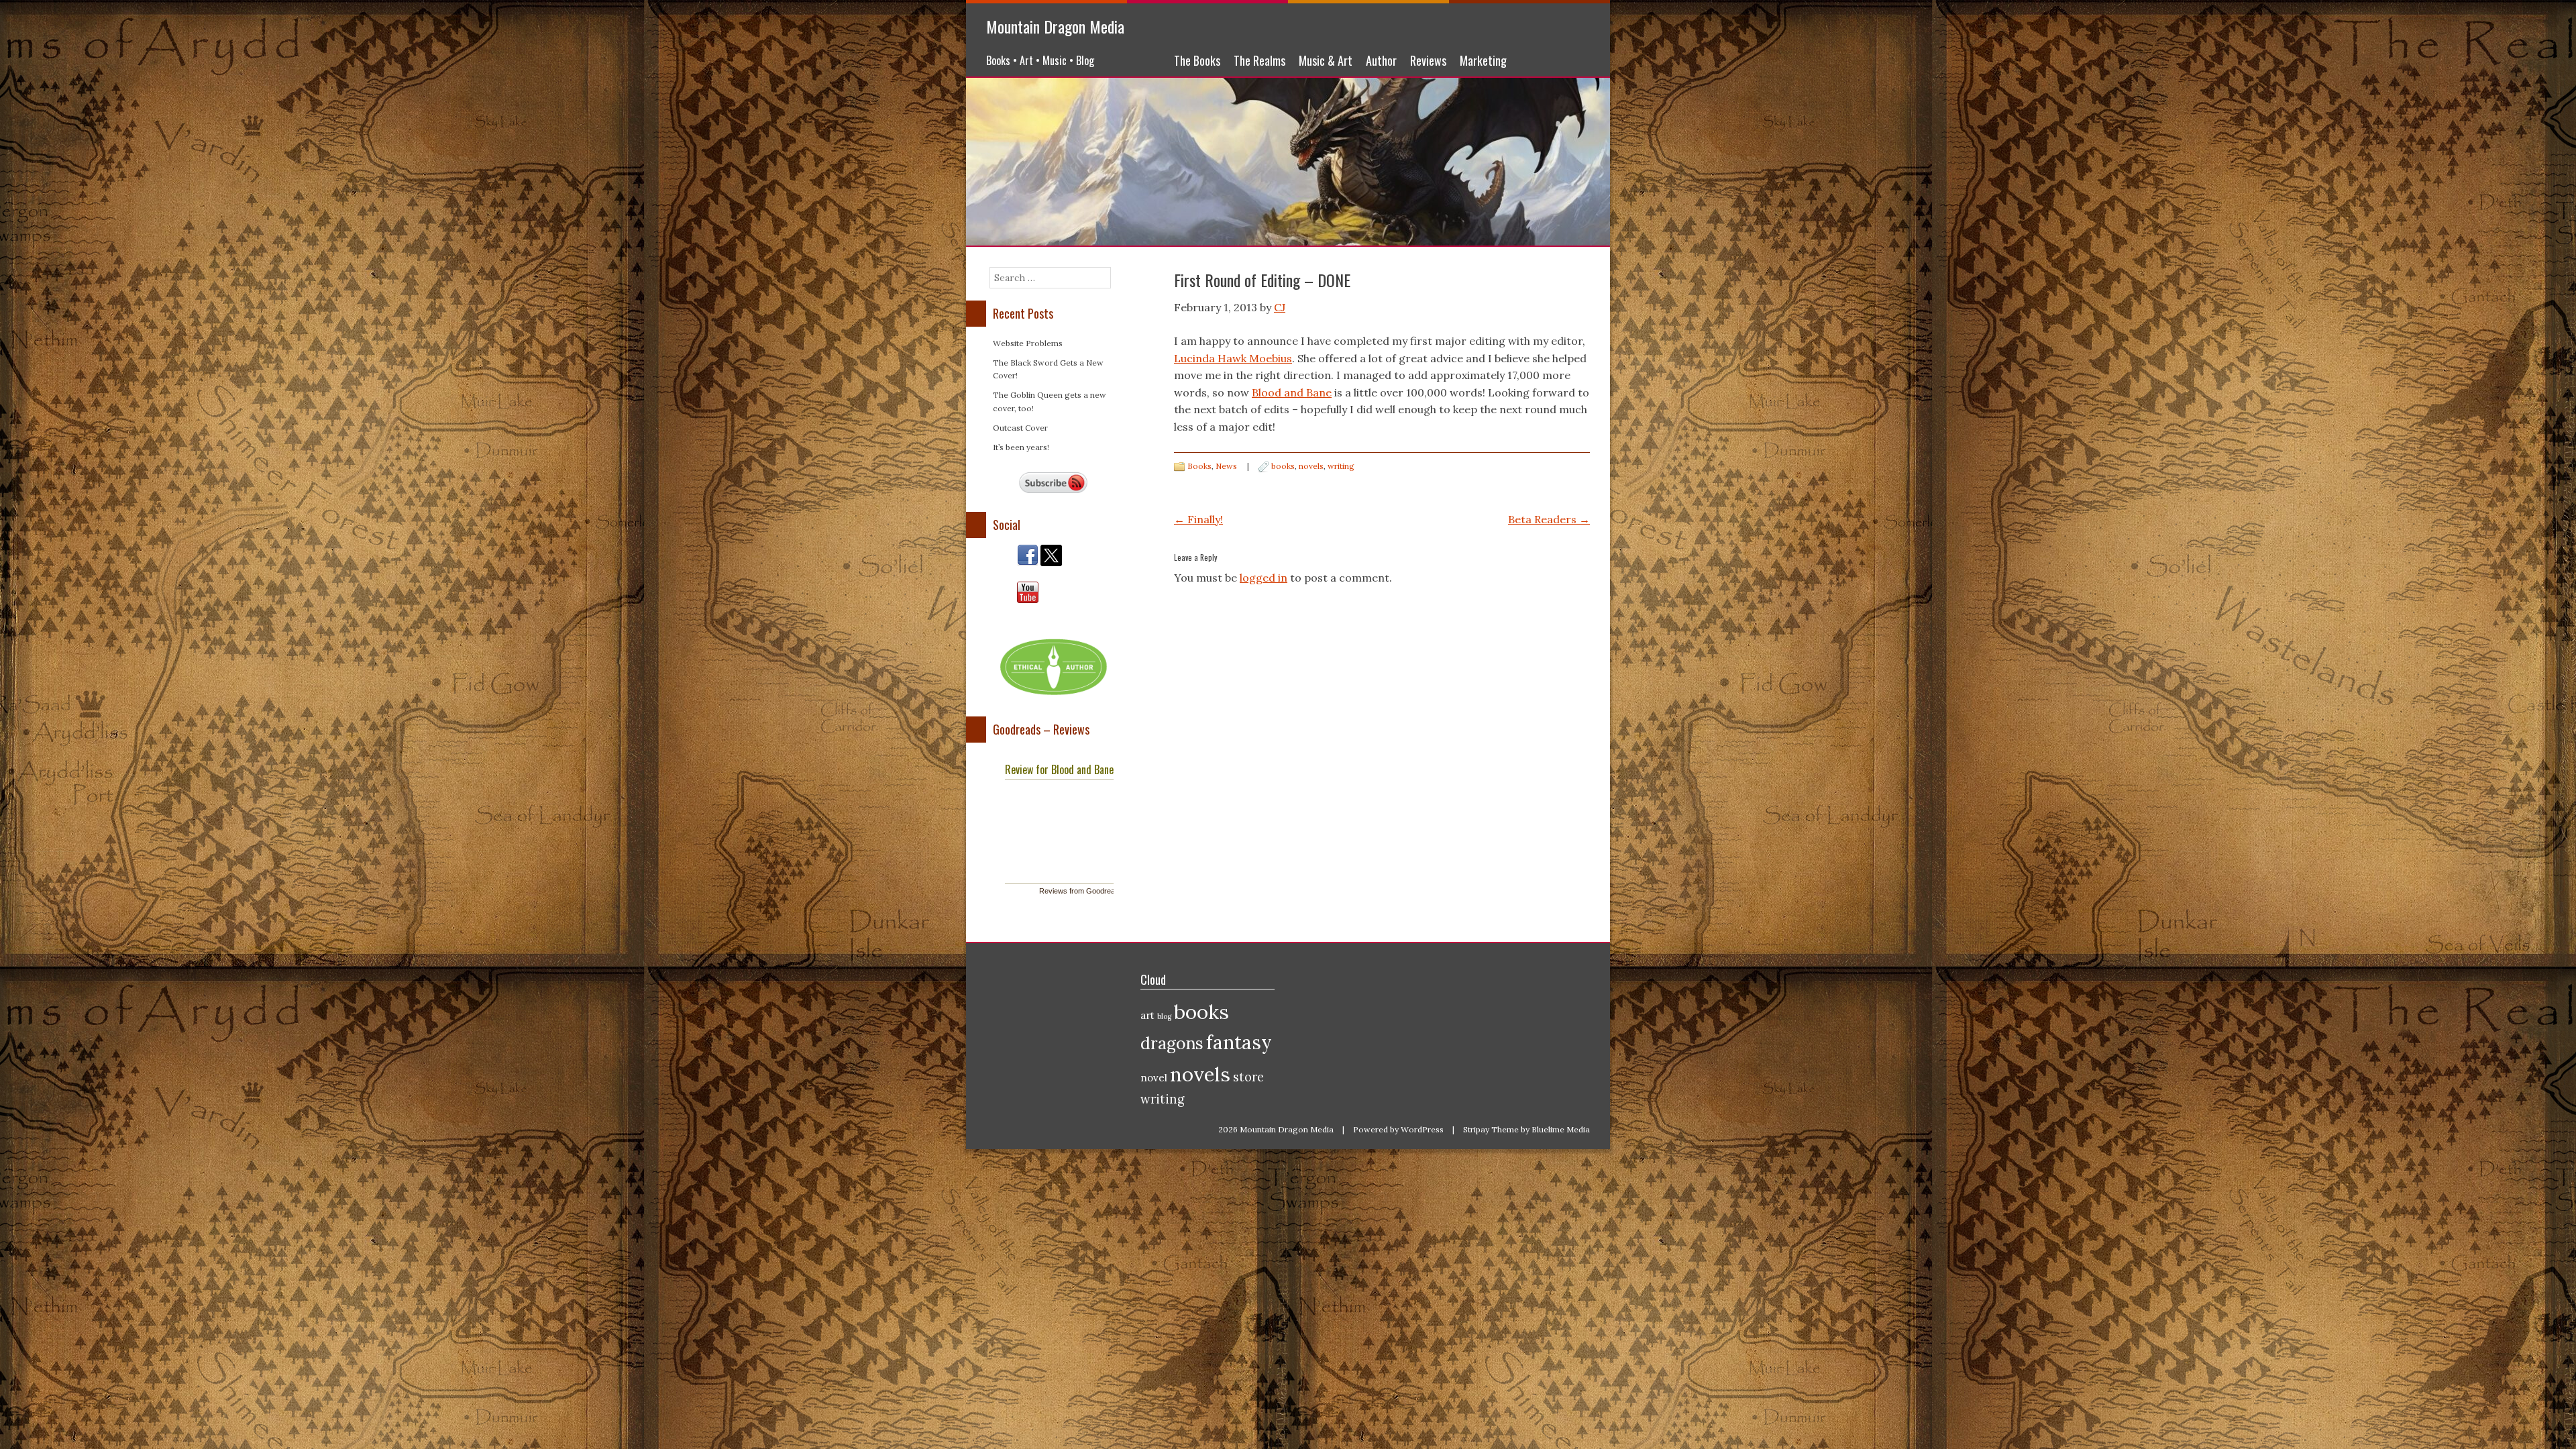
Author (1381, 60)
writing (1341, 466)
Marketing (1483, 60)
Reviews (1428, 60)
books (1283, 466)
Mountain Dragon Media (1055, 26)
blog (1164, 1016)
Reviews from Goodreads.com (1089, 891)
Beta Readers (1549, 519)
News (1226, 466)
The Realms (1259, 60)
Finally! (1198, 519)
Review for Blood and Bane (1059, 769)
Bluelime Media (1561, 1129)
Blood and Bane (1292, 392)
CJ (1280, 307)
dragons (1172, 1043)
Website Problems (1028, 343)
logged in (1264, 578)
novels (1311, 466)
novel (1154, 1078)
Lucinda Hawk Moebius (1233, 358)
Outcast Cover (1020, 428)
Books (1199, 466)
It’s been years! (1021, 447)
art (1147, 1015)
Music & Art (1326, 60)
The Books (1197, 60)
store (1248, 1077)
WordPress (1422, 1129)
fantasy (1239, 1042)
